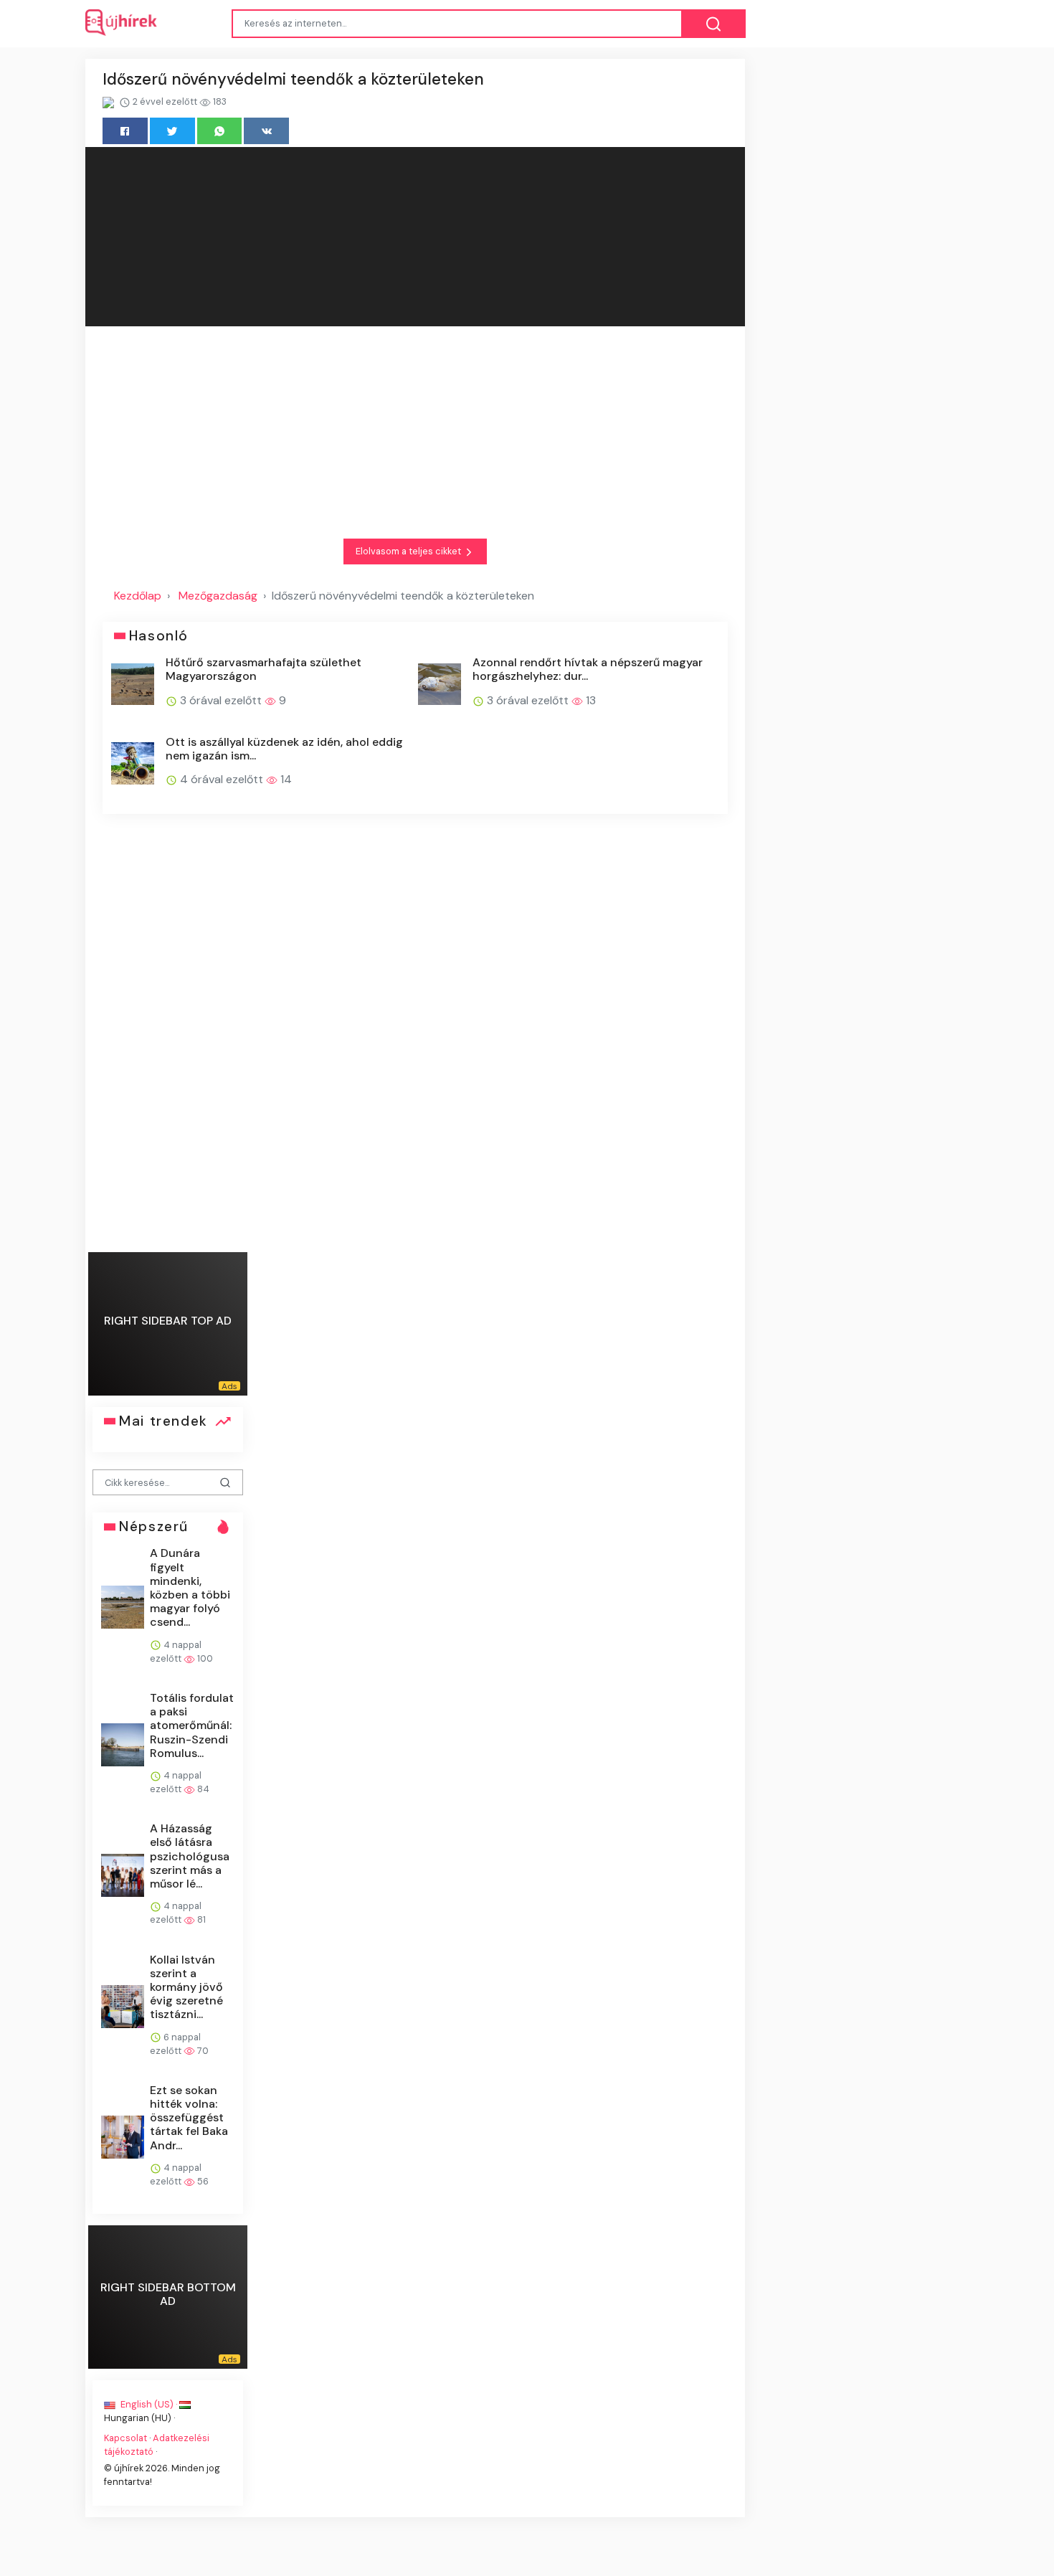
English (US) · (149, 2404)
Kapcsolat (125, 2438)
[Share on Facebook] (125, 131)
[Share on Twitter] (172, 131)
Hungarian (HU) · (139, 2418)
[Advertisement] (415, 432)
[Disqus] (415, 1033)
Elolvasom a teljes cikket (409, 551)
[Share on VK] (266, 131)
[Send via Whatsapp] (220, 131)
